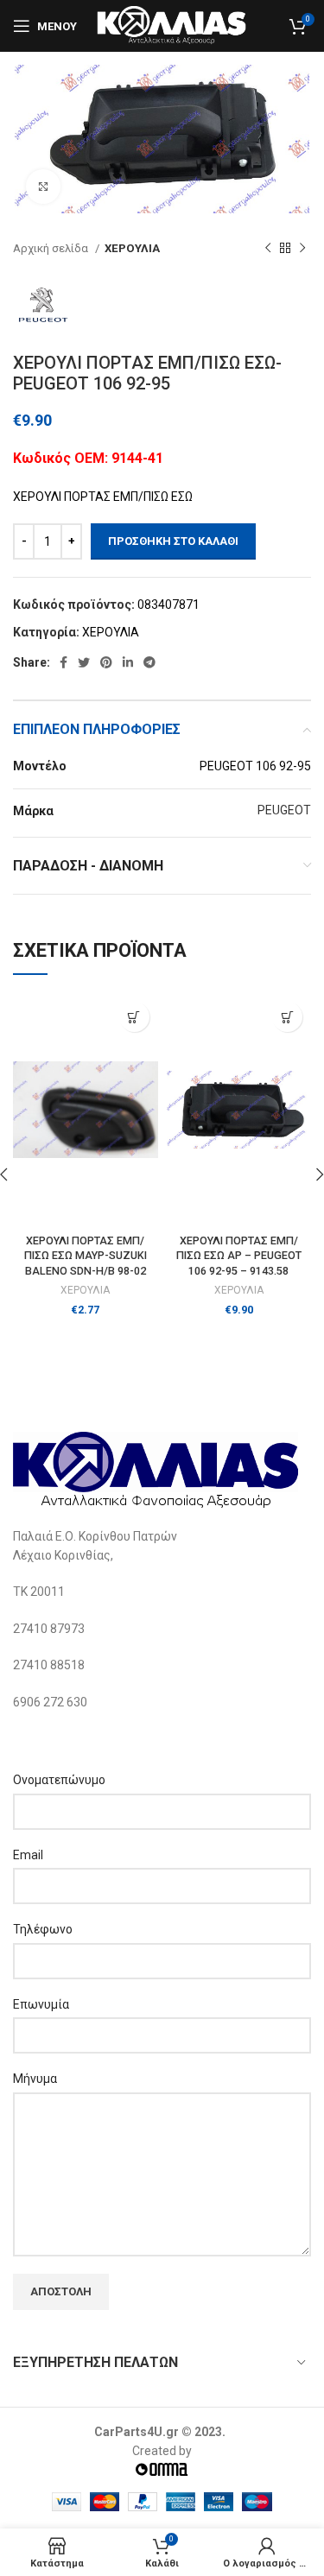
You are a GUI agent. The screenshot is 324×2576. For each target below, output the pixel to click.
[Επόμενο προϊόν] (302, 249)
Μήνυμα (35, 2079)
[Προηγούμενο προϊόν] (268, 249)
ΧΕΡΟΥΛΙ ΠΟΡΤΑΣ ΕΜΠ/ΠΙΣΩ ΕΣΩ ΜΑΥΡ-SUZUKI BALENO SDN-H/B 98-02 (86, 1256)
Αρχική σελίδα (52, 248)
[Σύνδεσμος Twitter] (84, 662)
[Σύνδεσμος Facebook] (64, 662)
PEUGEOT (284, 810)
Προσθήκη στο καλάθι (173, 541)
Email (28, 1855)
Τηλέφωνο (43, 1929)
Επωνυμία (41, 2004)
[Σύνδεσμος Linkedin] (128, 662)
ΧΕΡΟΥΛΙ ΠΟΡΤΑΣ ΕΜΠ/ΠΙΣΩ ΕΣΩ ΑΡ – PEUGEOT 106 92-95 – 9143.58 (239, 1256)
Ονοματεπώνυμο (59, 1780)
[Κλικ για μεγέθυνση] (43, 187)
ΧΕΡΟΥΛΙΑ (132, 248)
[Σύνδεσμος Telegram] (149, 662)
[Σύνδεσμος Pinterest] (106, 662)
